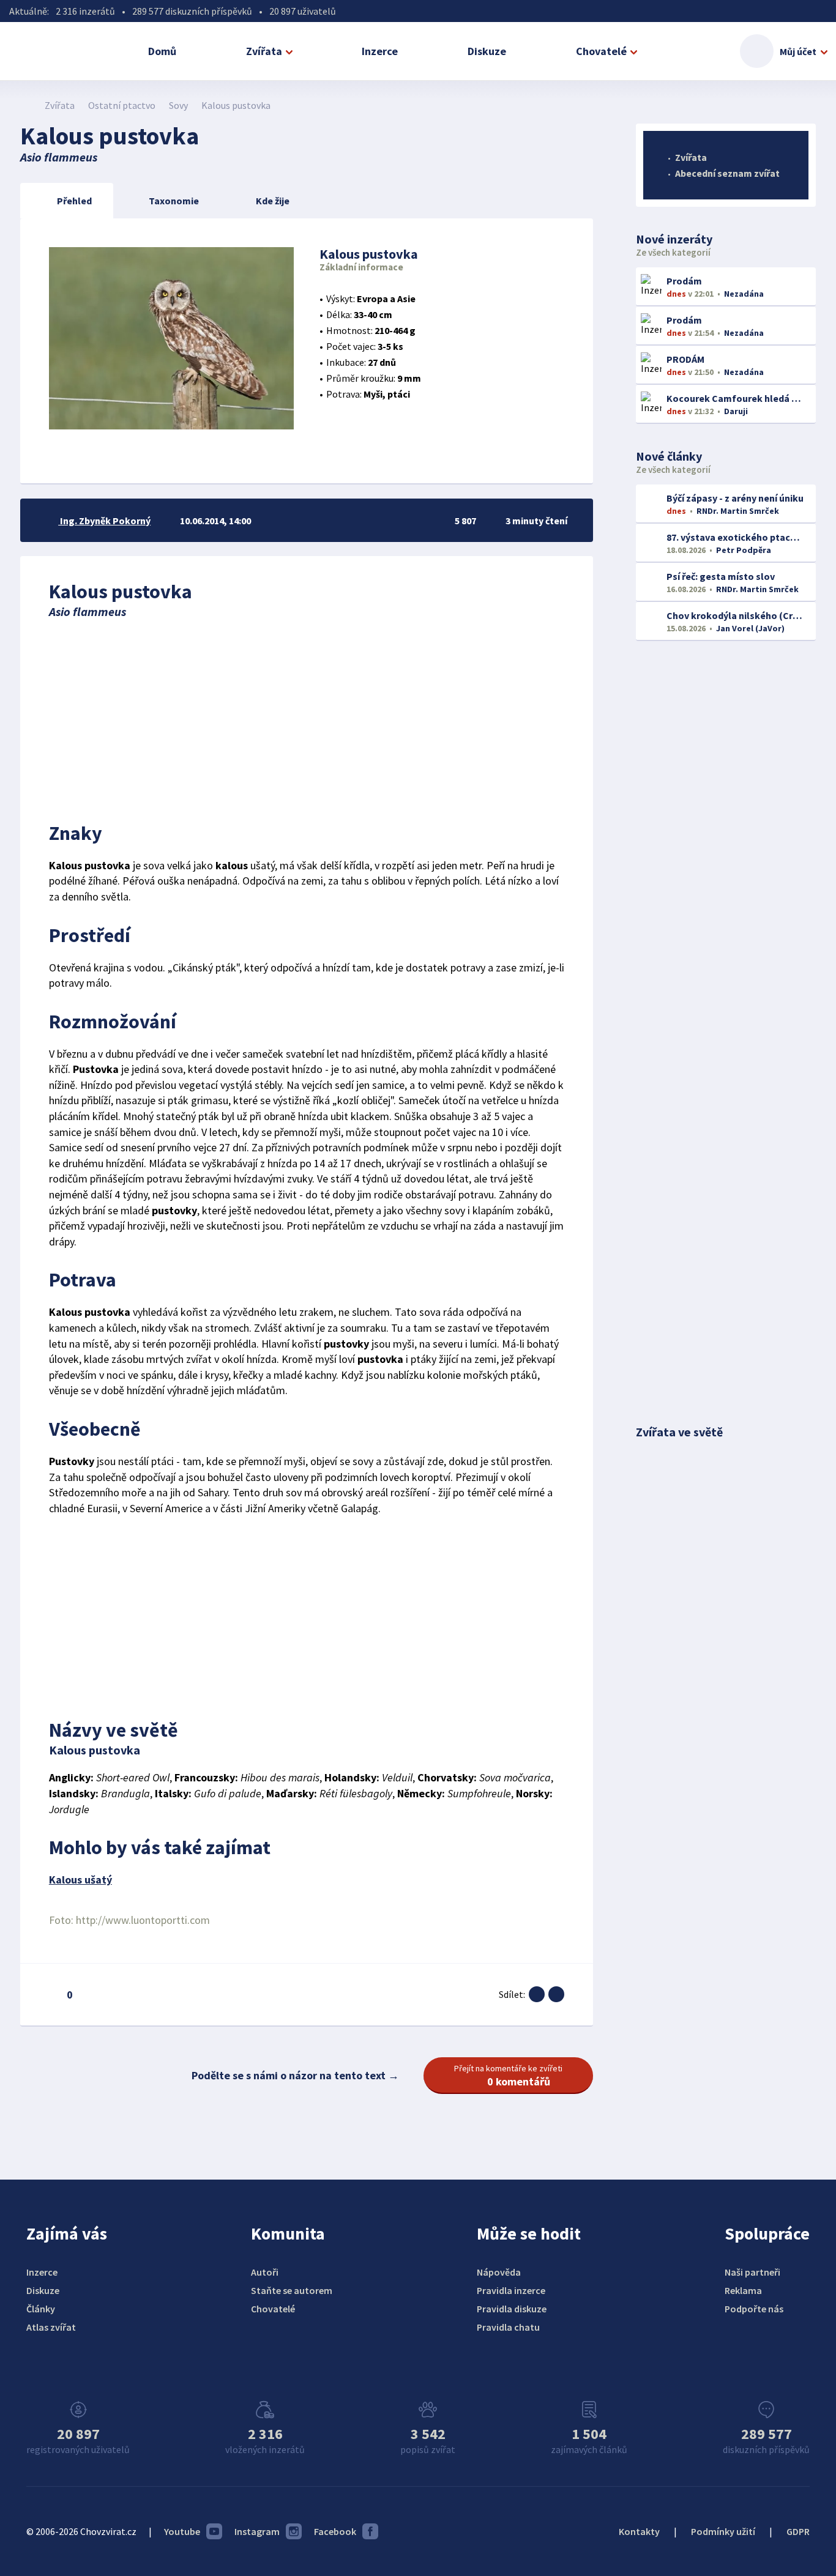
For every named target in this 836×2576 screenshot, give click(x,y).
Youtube (182, 2531)
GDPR (798, 2531)
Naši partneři (752, 2272)
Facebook (335, 2531)
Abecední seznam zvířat (727, 173)
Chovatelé (601, 51)
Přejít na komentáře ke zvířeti (508, 2076)
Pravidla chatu (508, 2327)
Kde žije (273, 201)
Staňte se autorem (292, 2290)
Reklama (743, 2290)
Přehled (74, 201)
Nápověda (499, 2272)
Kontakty (639, 2531)
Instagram (257, 2531)
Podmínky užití (723, 2531)
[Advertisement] (307, 717)
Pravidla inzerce (511, 2290)
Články (41, 2309)
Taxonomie (174, 201)
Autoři (265, 2272)
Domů (162, 51)
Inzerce (380, 51)
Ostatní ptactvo (122, 105)
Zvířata (264, 51)
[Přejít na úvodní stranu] (27, 105)
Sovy (178, 105)
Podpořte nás (754, 2309)
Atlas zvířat (51, 2327)
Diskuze (487, 51)
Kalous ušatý (80, 1880)
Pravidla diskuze (512, 2309)
